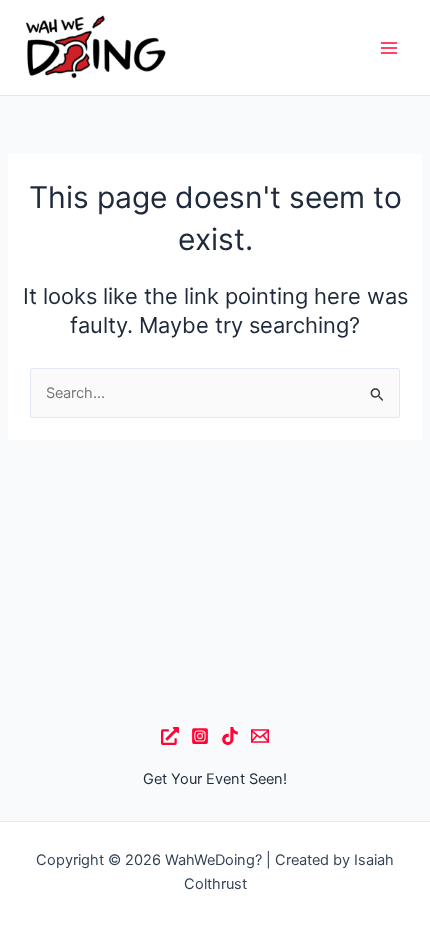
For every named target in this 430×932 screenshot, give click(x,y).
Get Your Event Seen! (215, 779)
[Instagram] (200, 736)
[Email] (260, 736)
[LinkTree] (170, 736)
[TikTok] (230, 736)
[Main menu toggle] (389, 48)
